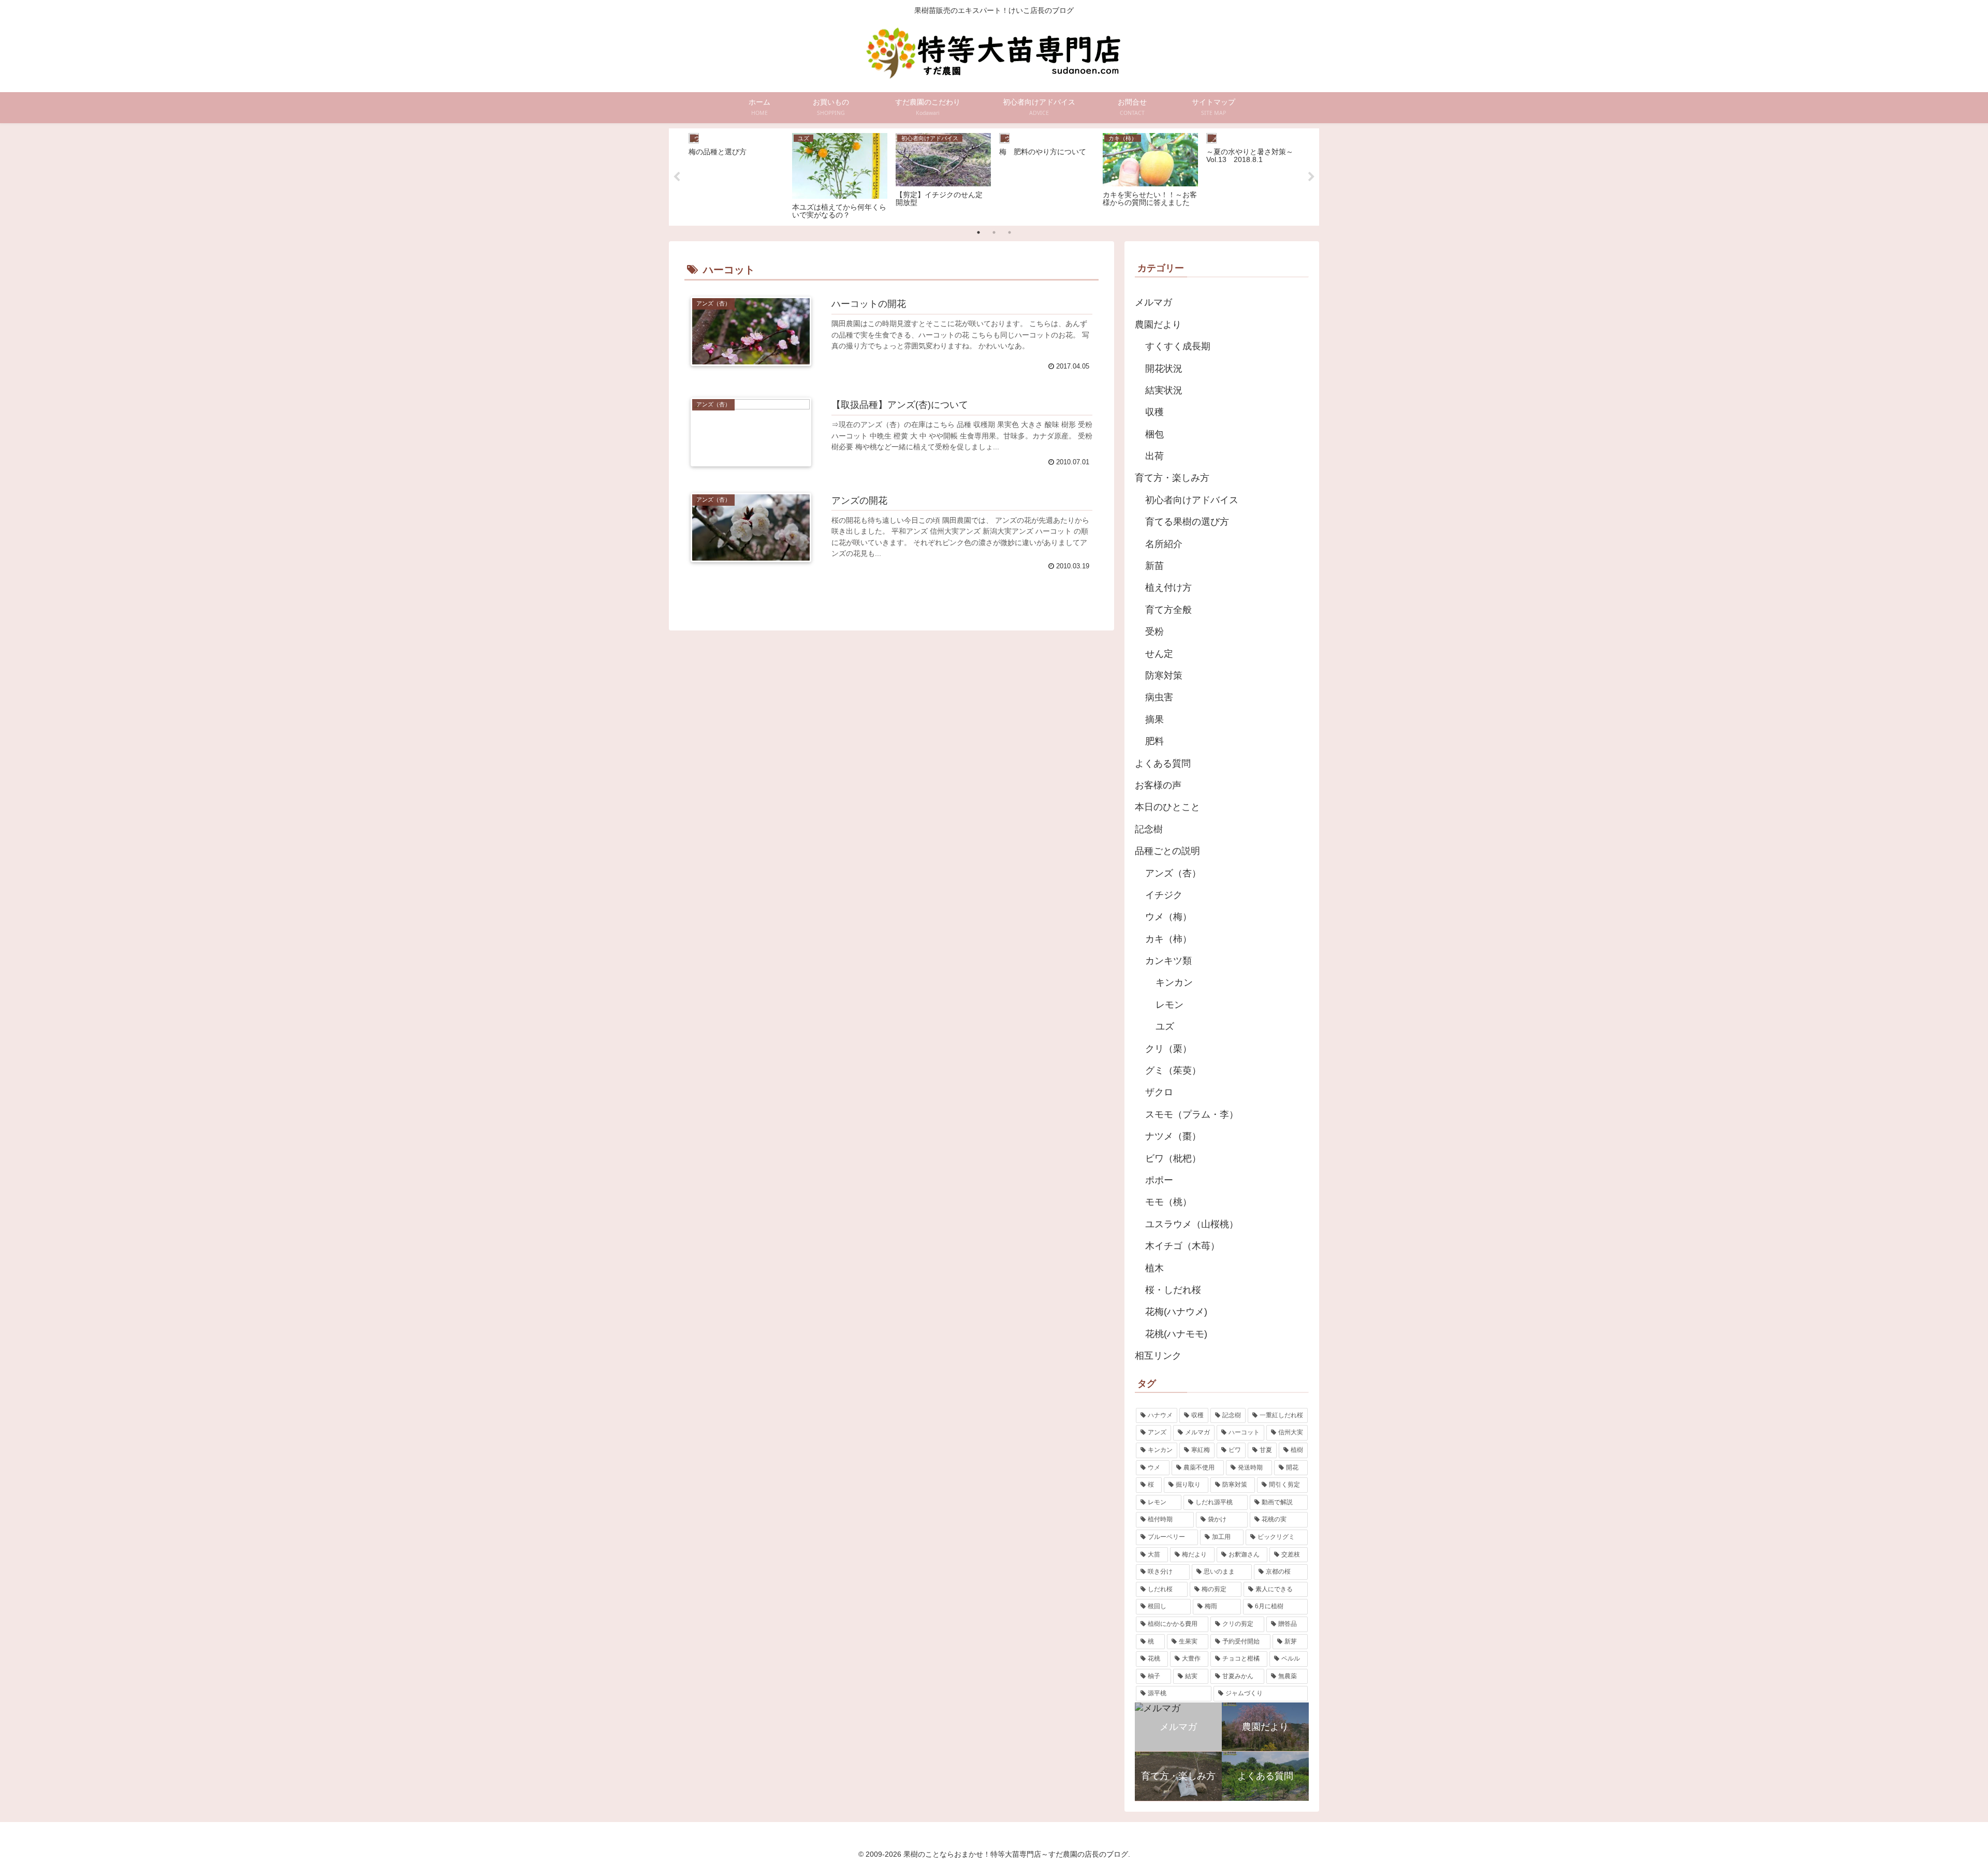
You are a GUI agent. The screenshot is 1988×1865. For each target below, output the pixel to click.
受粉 (1154, 632)
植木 (1154, 1268)
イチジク (1164, 895)
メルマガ (1153, 302)
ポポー (1159, 1180)
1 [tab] (978, 232)
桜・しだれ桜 (1173, 1290)
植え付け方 (1168, 588)
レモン (1170, 1005)
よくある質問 (1163, 763)
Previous (677, 177)
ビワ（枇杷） (1173, 1158)
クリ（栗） (1168, 1049)
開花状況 (1164, 369)
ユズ (1165, 1026)
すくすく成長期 (1178, 346)
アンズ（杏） (1173, 873)
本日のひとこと (1167, 807)
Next (1311, 177)
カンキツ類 (1168, 961)
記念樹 (1149, 829)
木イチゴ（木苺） (1182, 1246)
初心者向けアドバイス (1192, 500)
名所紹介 (1164, 544)
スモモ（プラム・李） (1192, 1114)
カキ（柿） (1168, 939)
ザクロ (1159, 1092)
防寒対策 (1164, 675)
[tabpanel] (736, 175)
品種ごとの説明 (1167, 851)
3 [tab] (1010, 232)
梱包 (1154, 434)
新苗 (1154, 566)
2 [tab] (994, 232)
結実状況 (1164, 390)
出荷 (1154, 456)
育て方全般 (1168, 610)
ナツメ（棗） (1173, 1136)
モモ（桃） (1168, 1202)
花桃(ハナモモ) (1176, 1334)
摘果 (1154, 719)
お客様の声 (1158, 785)
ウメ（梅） (1168, 917)
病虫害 (1159, 697)
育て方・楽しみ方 (1172, 478)
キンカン (1174, 982)
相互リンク (1158, 1356)
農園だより (1158, 325)
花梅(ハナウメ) (1176, 1312)
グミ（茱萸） (1173, 1070)
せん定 (1159, 654)
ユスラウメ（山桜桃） (1192, 1224)
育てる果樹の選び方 (1187, 522)
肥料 (1154, 741)
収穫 (1154, 412)
